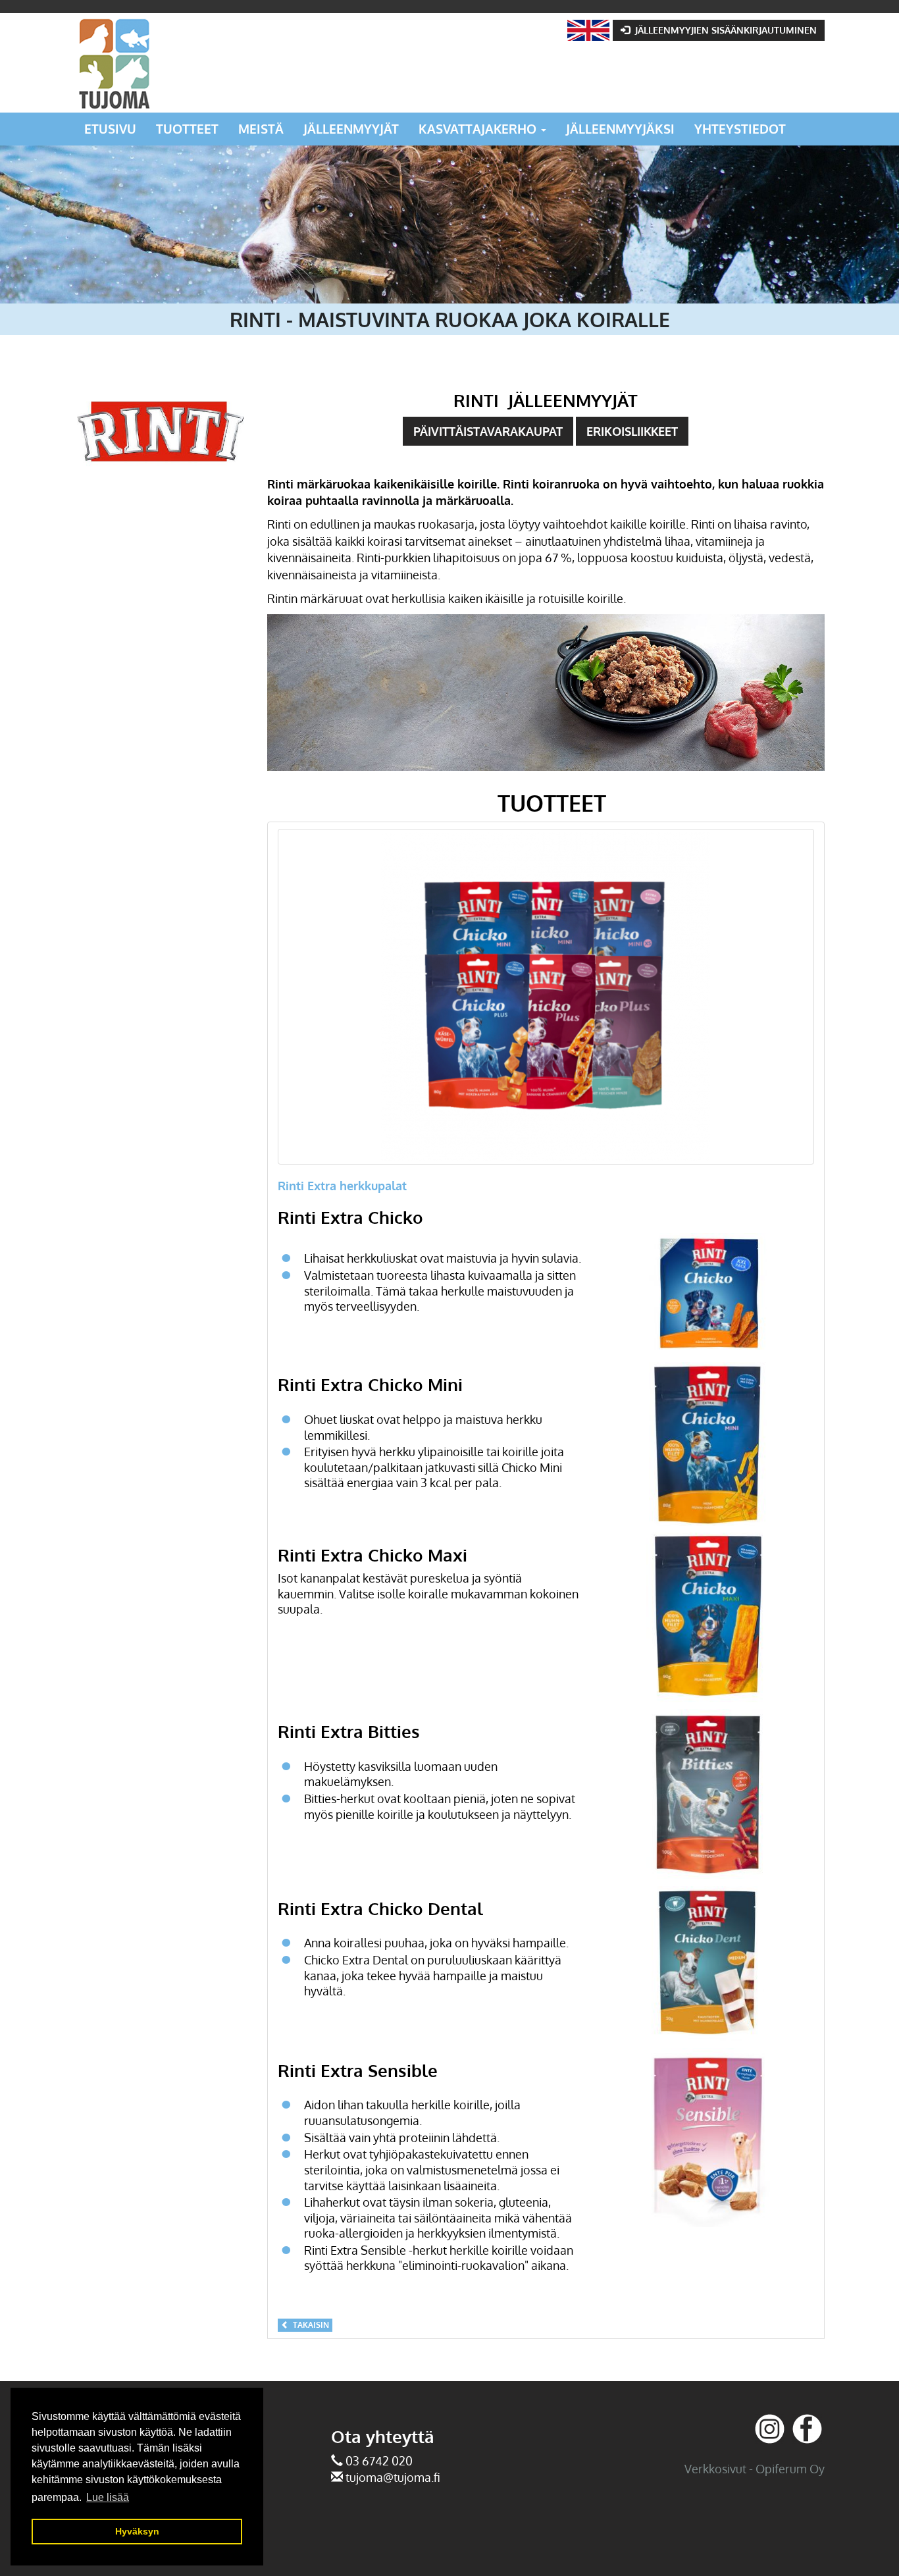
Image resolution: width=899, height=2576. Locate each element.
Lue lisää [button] (108, 2497)
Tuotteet (187, 129)
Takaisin (309, 2325)
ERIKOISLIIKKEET (632, 431)
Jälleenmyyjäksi (620, 129)
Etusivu (110, 129)
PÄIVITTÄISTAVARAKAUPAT (488, 431)
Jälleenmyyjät (351, 129)
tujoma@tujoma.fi (393, 2477)
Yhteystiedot (740, 129)
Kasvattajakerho (479, 129)
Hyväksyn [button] (137, 2531)
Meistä (261, 129)
